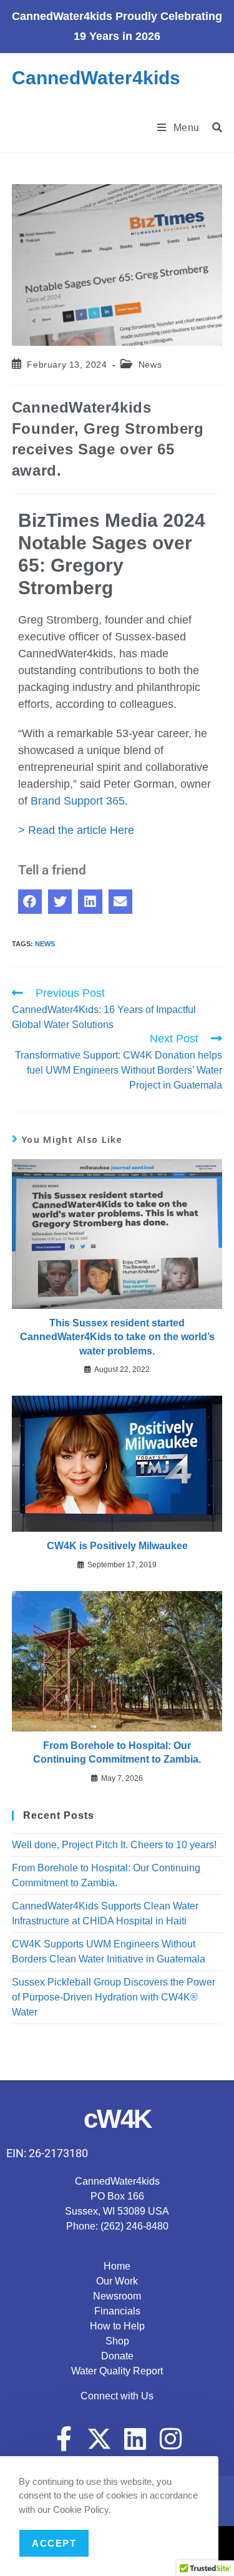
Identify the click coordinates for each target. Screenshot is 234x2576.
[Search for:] (213, 128)
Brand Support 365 (78, 801)
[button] (30, 901)
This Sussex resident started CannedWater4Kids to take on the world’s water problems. (117, 1337)
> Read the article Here (76, 830)
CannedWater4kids (96, 78)
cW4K (117, 2119)
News (150, 365)
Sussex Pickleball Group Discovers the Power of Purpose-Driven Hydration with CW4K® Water (114, 1997)
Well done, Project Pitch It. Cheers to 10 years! (114, 1845)
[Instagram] (170, 2439)
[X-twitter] (99, 2439)
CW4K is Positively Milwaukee (117, 1546)
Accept (54, 2543)
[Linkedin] (135, 2439)
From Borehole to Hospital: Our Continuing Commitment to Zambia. (117, 1752)
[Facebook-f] (64, 2439)
